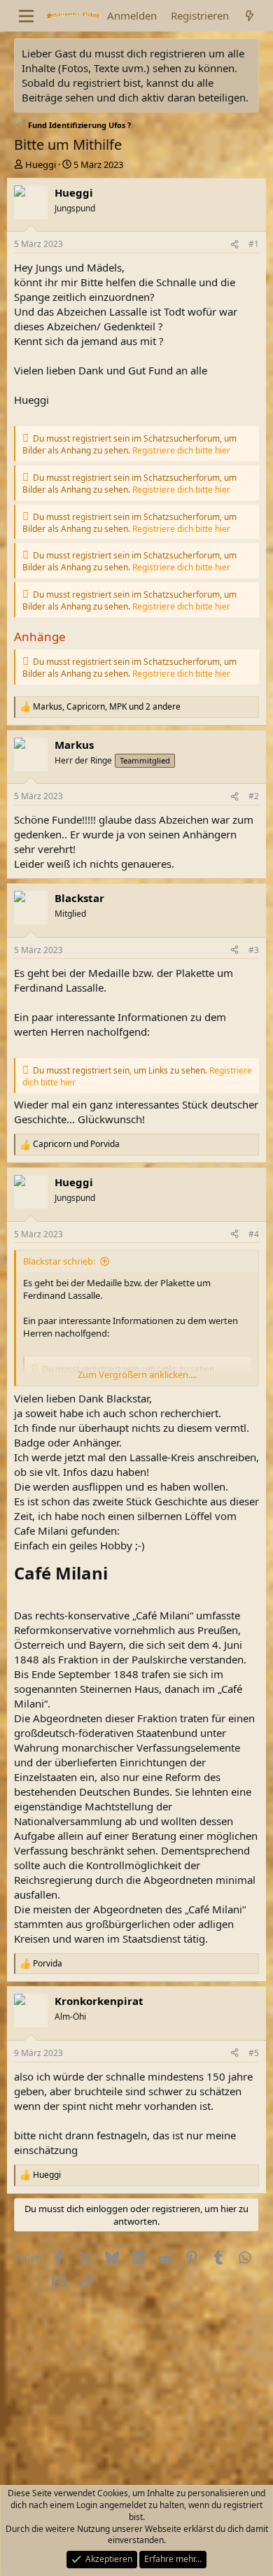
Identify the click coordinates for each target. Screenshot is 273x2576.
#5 (254, 2053)
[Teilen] (234, 245)
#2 (254, 796)
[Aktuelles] (250, 16)
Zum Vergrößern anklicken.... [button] (137, 1374)
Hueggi (41, 164)
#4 (254, 1234)
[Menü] (26, 16)
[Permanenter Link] (116, 1575)
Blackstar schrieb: (59, 1261)
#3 (254, 950)
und (76, 1144)
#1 (254, 244)
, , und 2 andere (107, 707)
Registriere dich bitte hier (181, 450)
